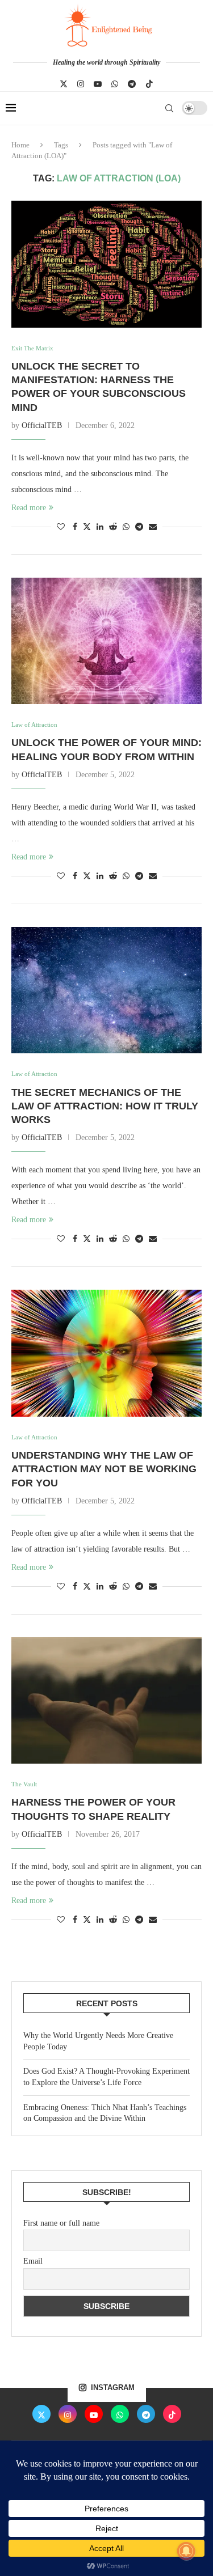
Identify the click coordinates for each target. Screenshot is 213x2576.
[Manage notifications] (186, 2551)
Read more (29, 508)
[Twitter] (64, 84)
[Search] (169, 108)
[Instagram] (81, 84)
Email (33, 2261)
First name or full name (61, 2223)
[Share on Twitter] (87, 527)
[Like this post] (61, 527)
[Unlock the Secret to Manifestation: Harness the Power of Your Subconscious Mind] (106, 264)
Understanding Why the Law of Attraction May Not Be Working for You (104, 1469)
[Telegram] (132, 84)
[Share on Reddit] (113, 527)
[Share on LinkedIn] (100, 527)
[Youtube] (98, 84)
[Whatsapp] (115, 84)
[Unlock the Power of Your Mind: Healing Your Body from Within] (106, 641)
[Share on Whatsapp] (126, 527)
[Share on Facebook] (75, 527)
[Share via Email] (153, 527)
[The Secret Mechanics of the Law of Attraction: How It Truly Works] (106, 990)
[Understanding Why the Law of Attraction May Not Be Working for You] (106, 1353)
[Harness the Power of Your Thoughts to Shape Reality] (106, 1700)
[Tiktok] (149, 84)
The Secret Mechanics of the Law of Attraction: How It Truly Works (105, 1106)
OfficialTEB (42, 425)
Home (20, 145)
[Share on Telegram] (139, 527)
